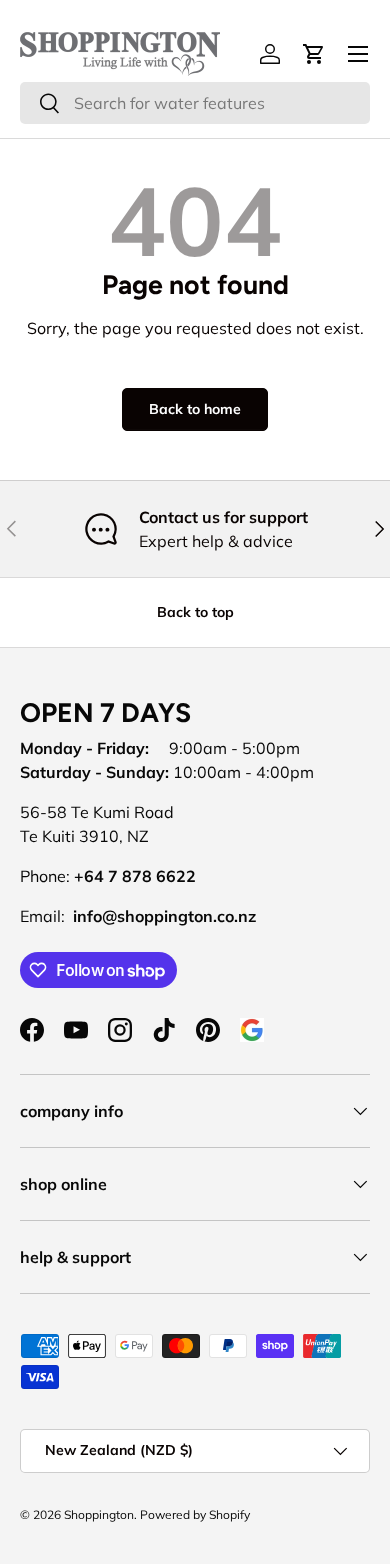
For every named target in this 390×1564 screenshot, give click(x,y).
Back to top (195, 612)
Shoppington (99, 1514)
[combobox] (195, 103)
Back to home (195, 409)
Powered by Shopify (195, 1514)
